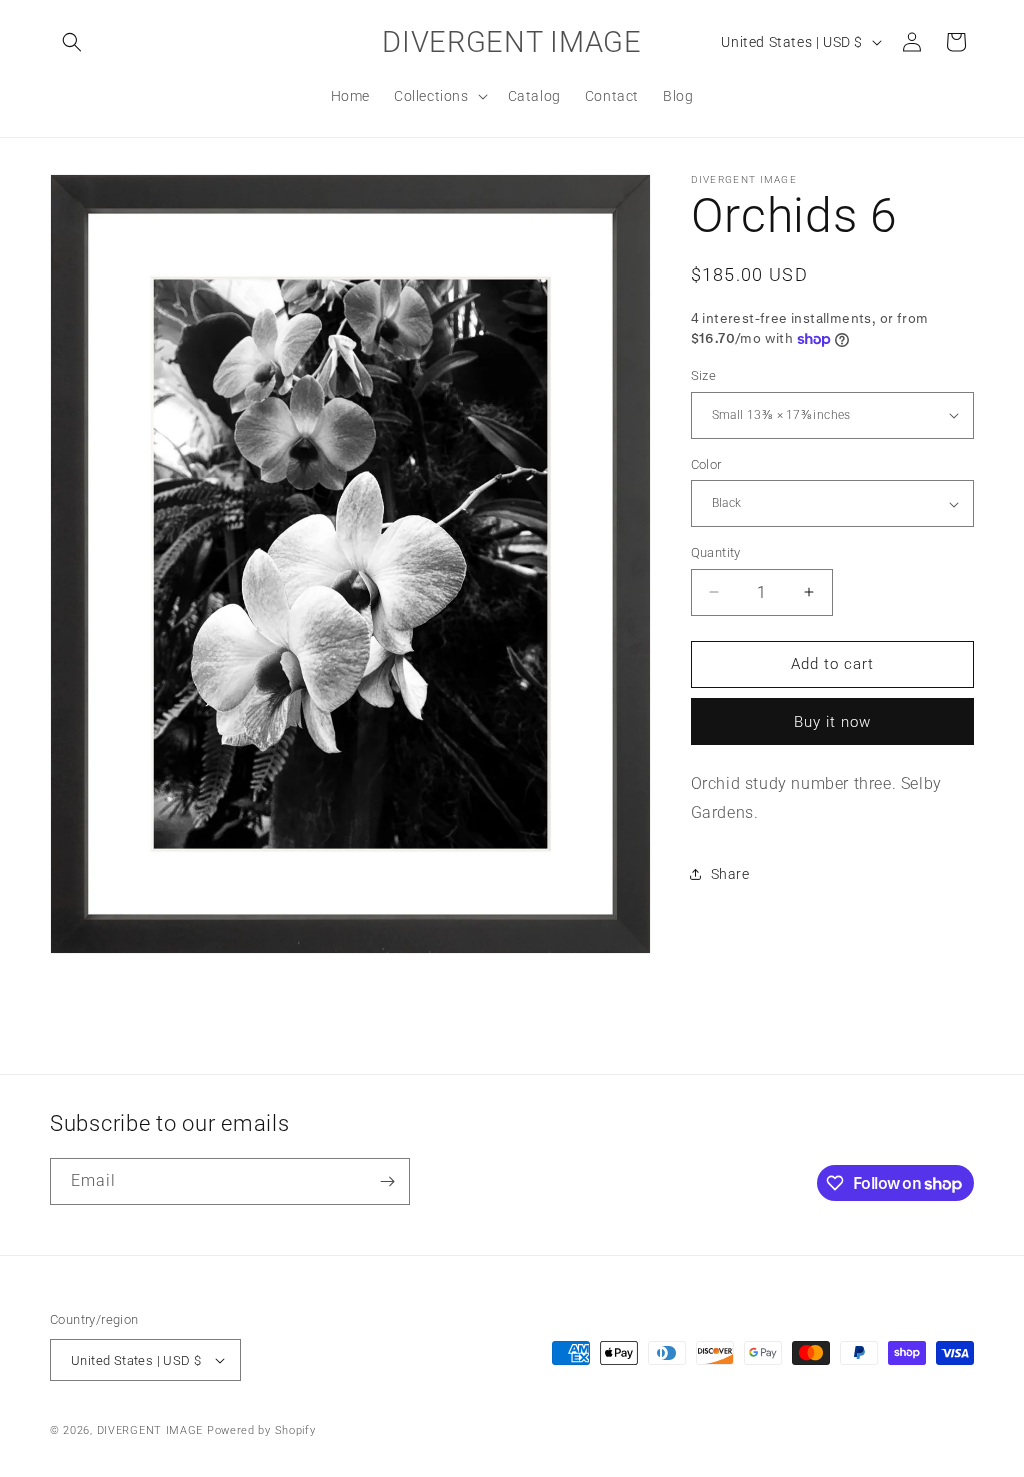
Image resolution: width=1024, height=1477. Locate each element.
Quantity (716, 552)
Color (706, 464)
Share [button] (730, 874)
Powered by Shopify (261, 1430)
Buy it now (832, 722)
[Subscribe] (387, 1181)
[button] (72, 42)
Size (704, 375)
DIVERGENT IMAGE (150, 1430)
